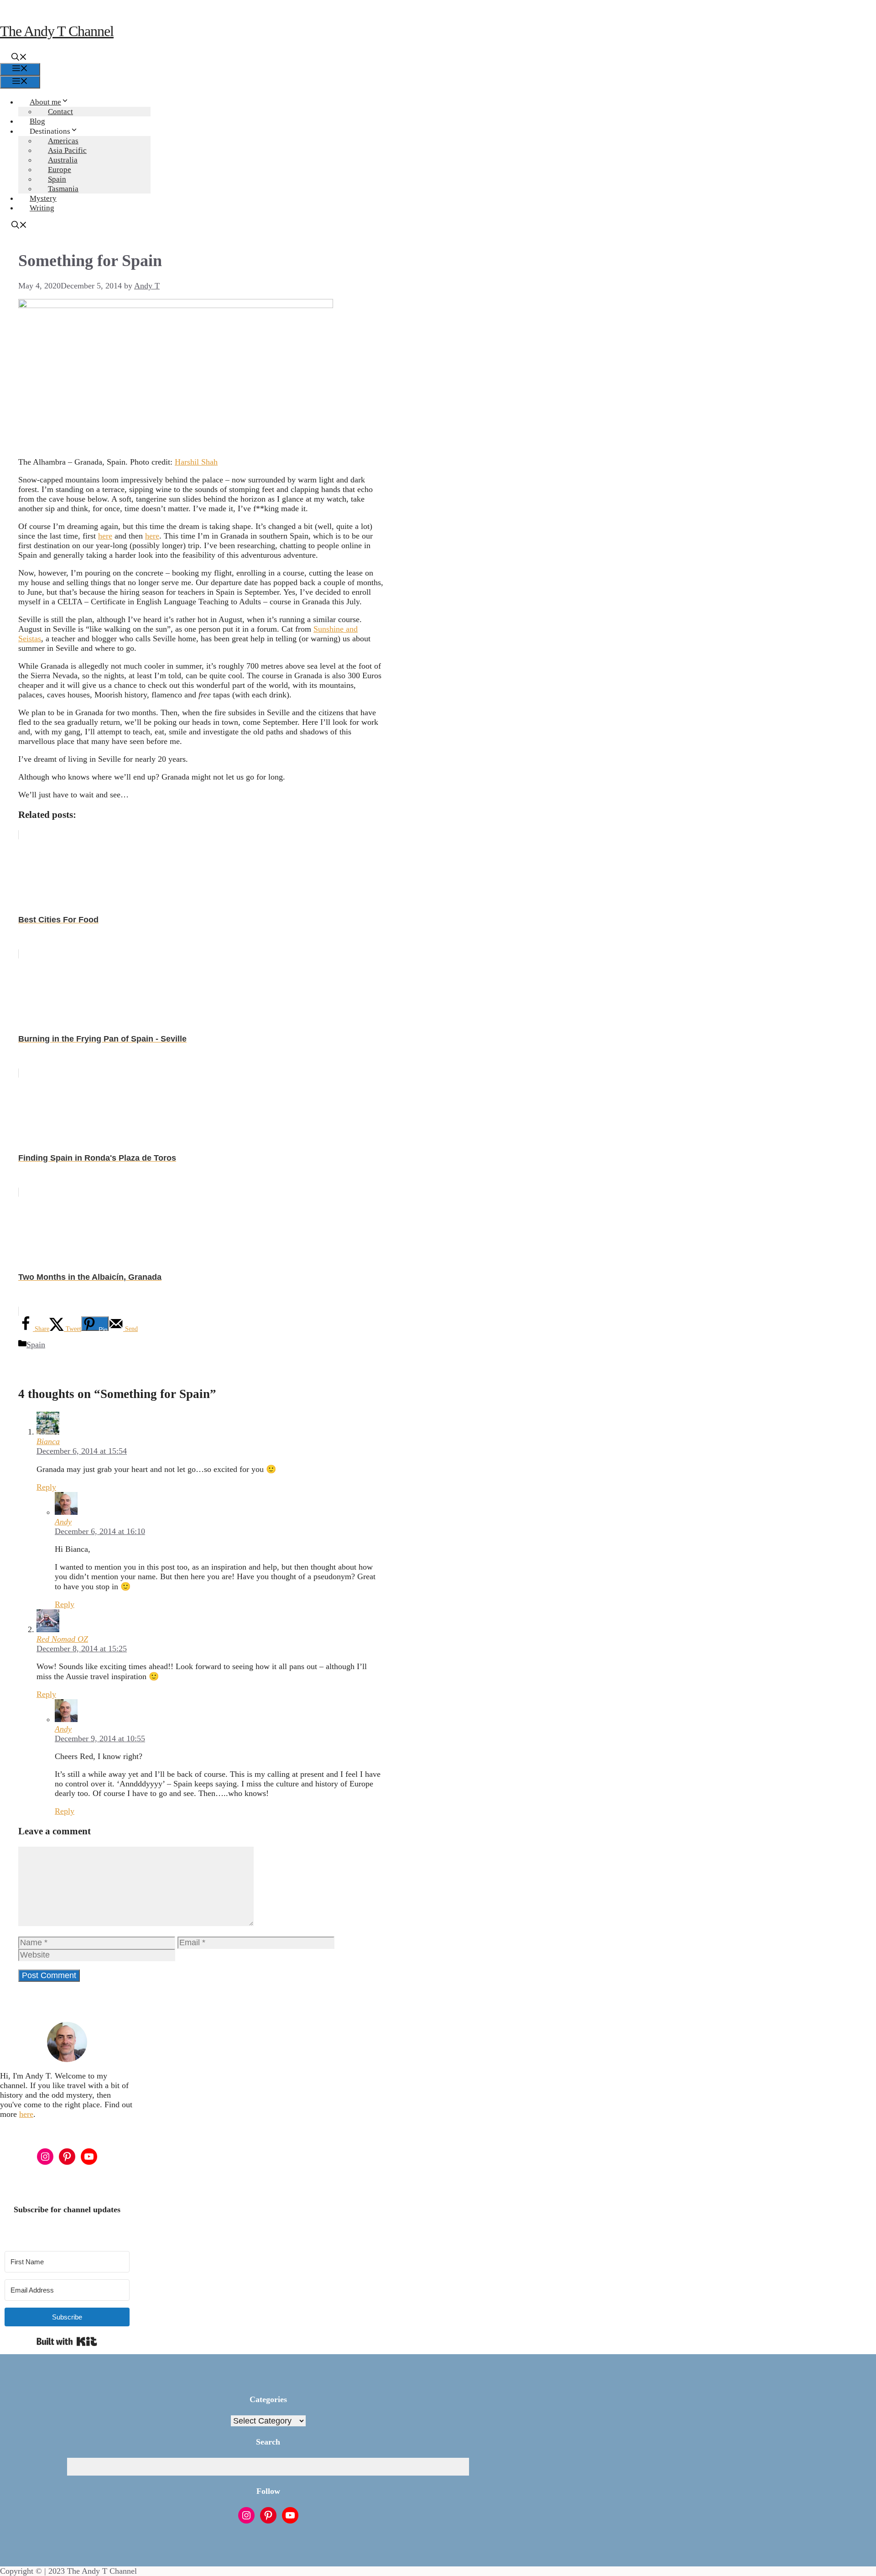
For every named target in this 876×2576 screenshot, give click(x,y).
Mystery (43, 198)
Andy (63, 1522)
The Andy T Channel (57, 31)
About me (45, 102)
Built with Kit (67, 2341)
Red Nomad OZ (62, 1639)
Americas (63, 141)
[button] (19, 58)
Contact (60, 112)
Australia (63, 160)
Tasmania (63, 189)
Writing (42, 208)
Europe (60, 170)
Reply (46, 1487)
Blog (37, 121)
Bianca (48, 1441)
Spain (57, 179)
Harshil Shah (196, 462)
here (105, 536)
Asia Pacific (67, 150)
